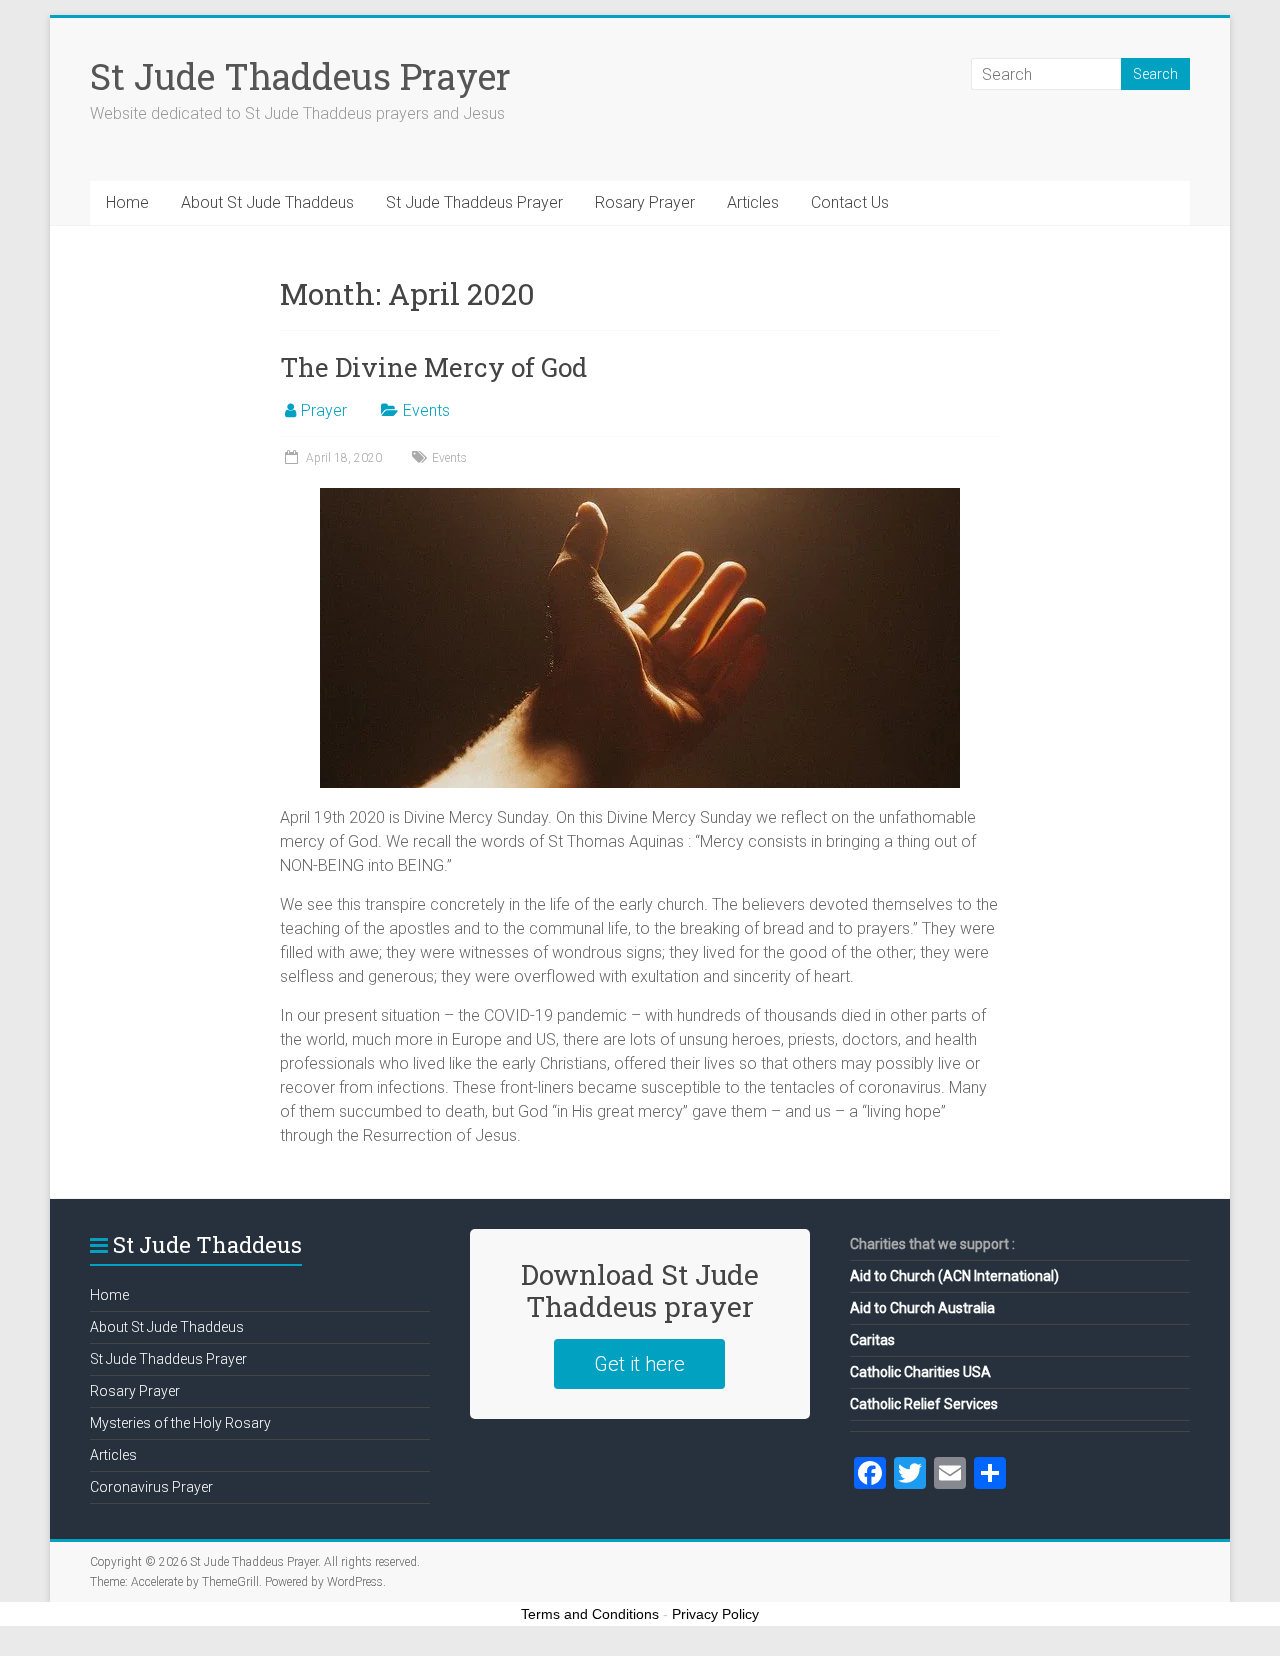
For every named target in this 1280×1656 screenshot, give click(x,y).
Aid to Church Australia (922, 1308)
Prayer (324, 410)
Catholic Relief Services (924, 1404)
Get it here (639, 1364)
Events (426, 410)
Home (127, 202)
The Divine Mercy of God (433, 367)
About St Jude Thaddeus (267, 202)
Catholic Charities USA (920, 1372)
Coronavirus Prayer (151, 1487)
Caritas (872, 1340)
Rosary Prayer (645, 202)
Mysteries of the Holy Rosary (180, 1423)
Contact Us (850, 202)
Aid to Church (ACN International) (954, 1276)
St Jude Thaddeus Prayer (300, 76)
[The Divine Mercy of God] (640, 497)
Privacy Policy (715, 1614)
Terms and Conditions (590, 1614)
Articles (753, 202)
